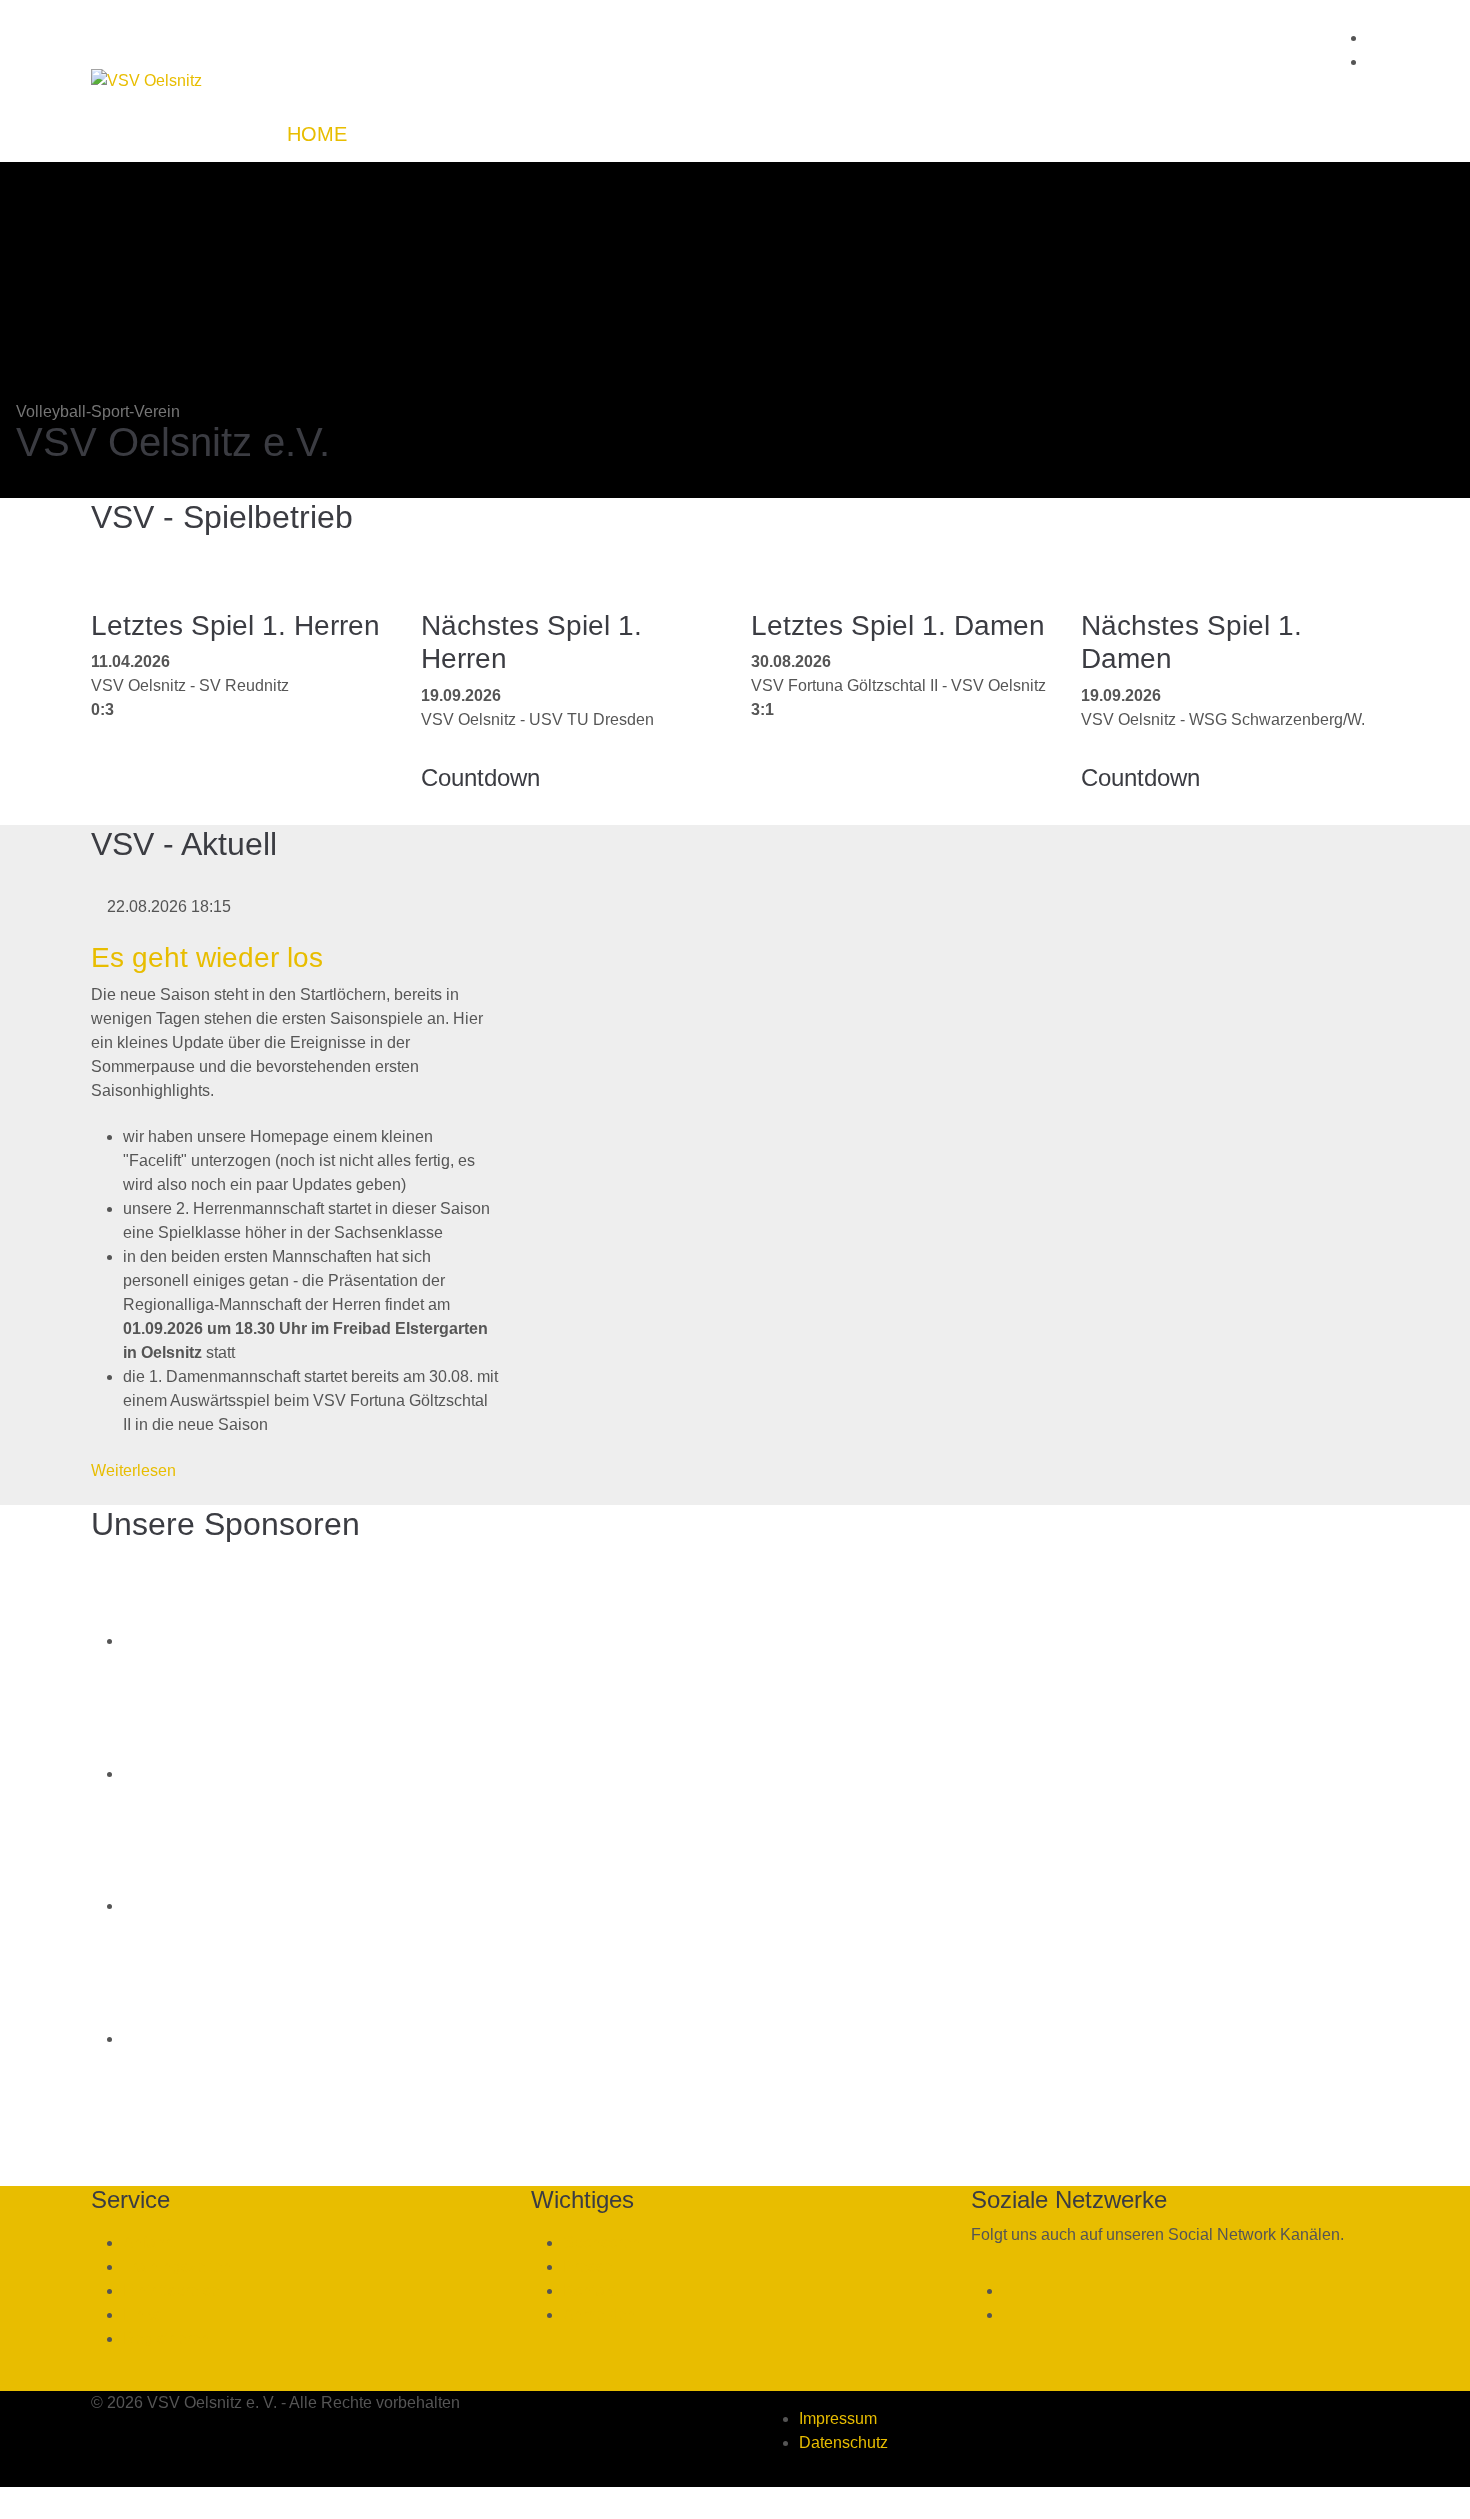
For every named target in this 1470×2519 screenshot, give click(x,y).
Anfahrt (148, 2242)
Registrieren (166, 2338)
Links (142, 2314)
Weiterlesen (133, 1470)
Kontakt (590, 2290)
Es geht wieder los (207, 957)
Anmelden (599, 2314)
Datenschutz (843, 2442)
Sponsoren (602, 2242)
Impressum (838, 2418)
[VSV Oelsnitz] (146, 81)
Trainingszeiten (177, 2266)
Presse (588, 2266)
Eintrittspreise (171, 2290)
